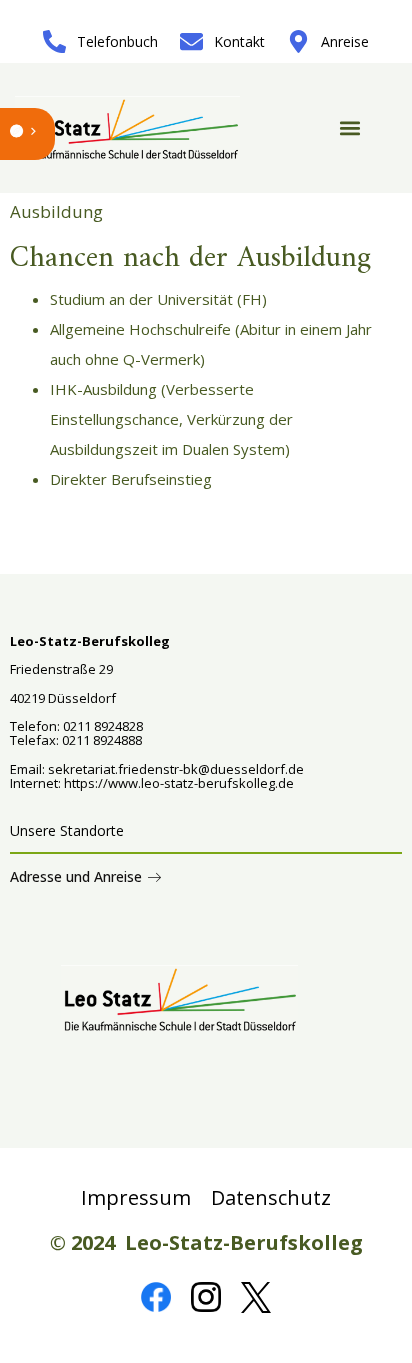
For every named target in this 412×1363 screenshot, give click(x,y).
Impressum (136, 1197)
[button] (349, 128)
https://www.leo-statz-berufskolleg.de (177, 783)
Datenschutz (271, 1197)
